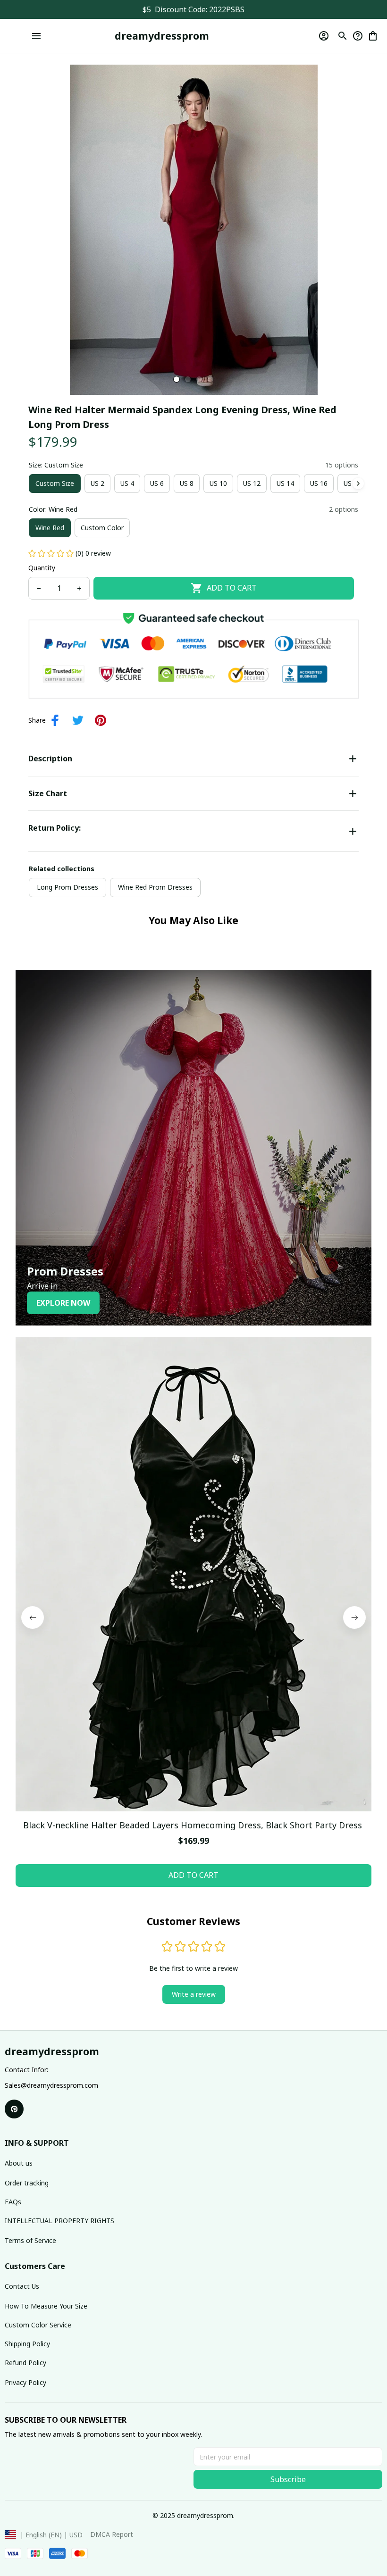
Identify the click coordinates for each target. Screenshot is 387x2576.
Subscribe (288, 2479)
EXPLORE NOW (63, 1303)
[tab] (177, 379)
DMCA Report (112, 2534)
